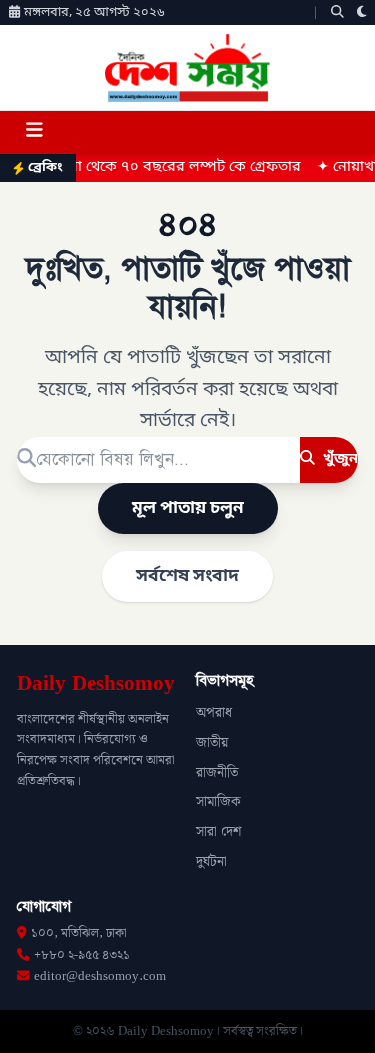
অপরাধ (214, 713)
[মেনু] (34, 132)
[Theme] (362, 12)
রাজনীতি (217, 773)
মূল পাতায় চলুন (188, 508)
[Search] (337, 12)
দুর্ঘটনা (211, 862)
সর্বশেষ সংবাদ (187, 576)
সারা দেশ (218, 832)
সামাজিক (218, 802)
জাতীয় (212, 743)
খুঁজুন (338, 459)
